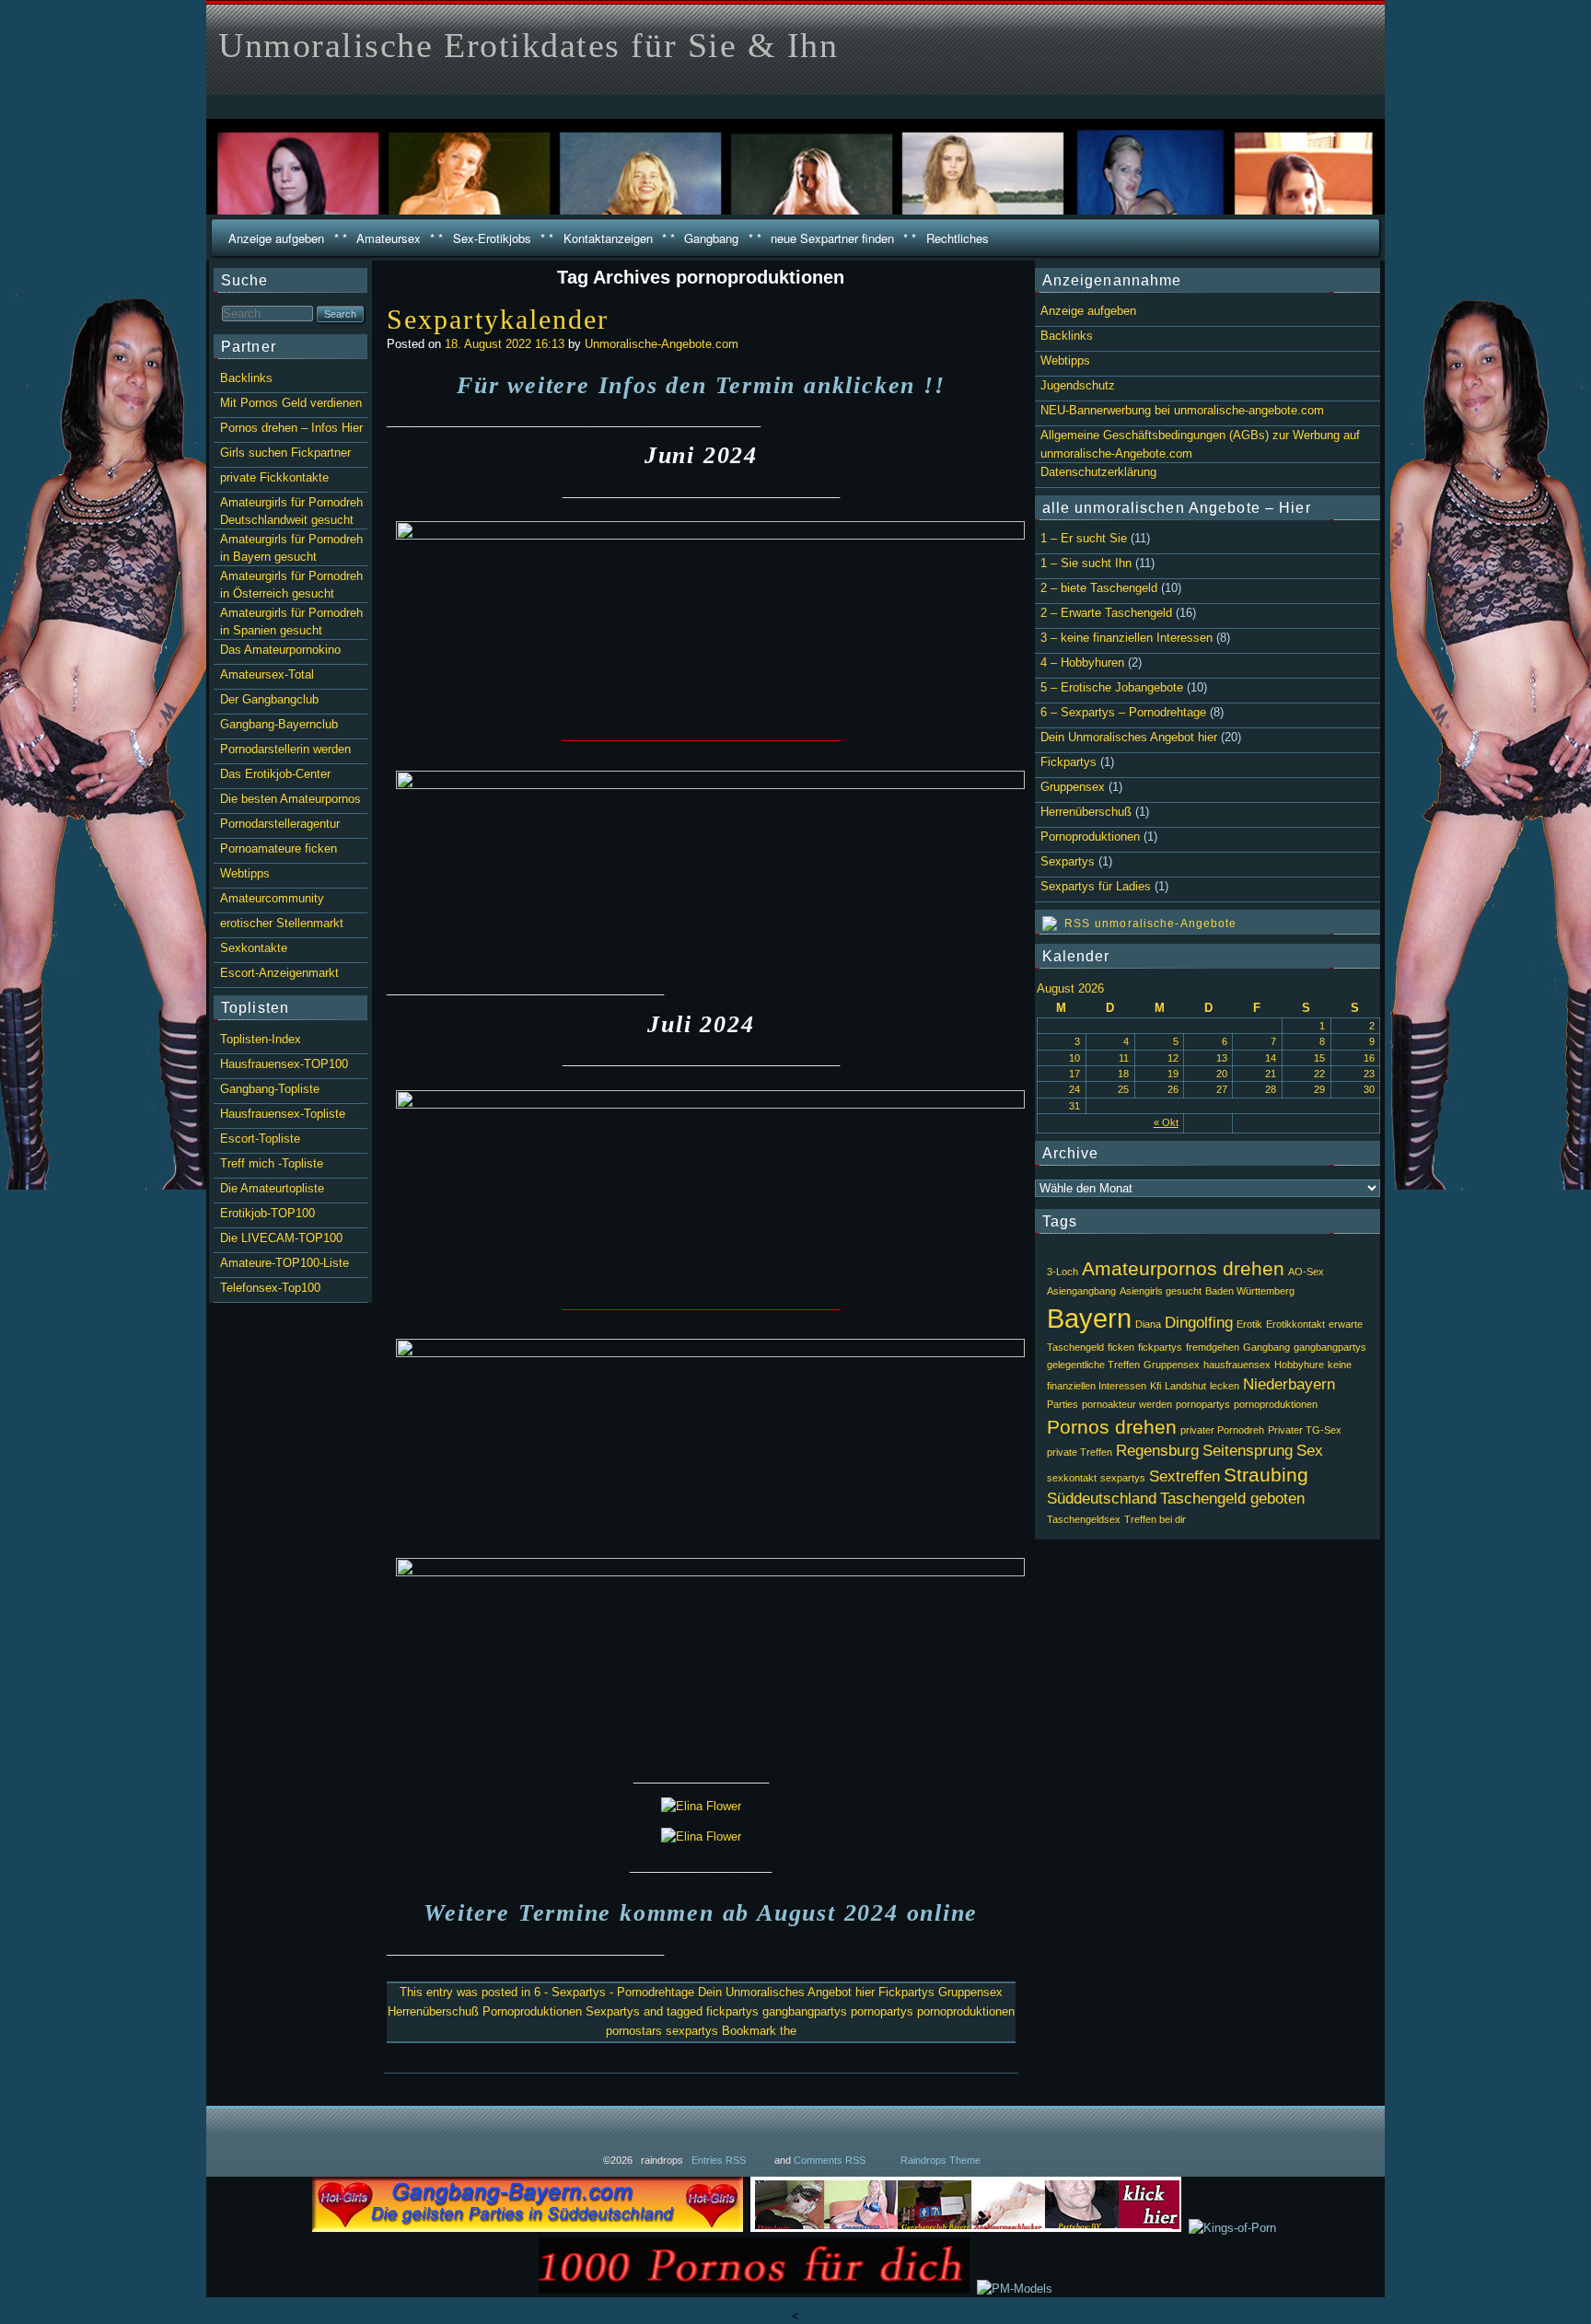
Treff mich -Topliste (272, 1163)
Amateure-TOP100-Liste (285, 1263)
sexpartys (692, 2031)
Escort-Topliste (260, 1139)
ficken (1121, 1347)
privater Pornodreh (1222, 1430)
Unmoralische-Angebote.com (662, 344)
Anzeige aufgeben (276, 238)
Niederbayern (1289, 1384)
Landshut (1185, 1386)
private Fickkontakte (274, 477)
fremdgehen (1213, 1347)
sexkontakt (1072, 1478)
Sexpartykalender (498, 319)
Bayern (1089, 1318)
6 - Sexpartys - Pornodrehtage (614, 1992)
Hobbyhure (1299, 1365)
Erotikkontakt (1295, 1324)
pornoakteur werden (1127, 1404)
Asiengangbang (1081, 1291)
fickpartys (732, 2011)
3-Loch (1063, 1272)
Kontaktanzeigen (608, 238)
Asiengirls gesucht (1161, 1291)
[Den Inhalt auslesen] (1066, 924)
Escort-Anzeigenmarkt (279, 973)
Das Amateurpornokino (280, 650)
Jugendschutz (1078, 385)
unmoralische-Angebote (1166, 924)
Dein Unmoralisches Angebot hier (786, 1992)
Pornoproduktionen (532, 2011)
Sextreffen (1185, 1476)
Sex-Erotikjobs (492, 238)
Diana (1148, 1324)
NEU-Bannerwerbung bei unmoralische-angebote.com (1182, 410)
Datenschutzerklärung (1098, 472)
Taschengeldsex (1084, 1519)
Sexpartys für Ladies (1096, 886)
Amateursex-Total (267, 674)
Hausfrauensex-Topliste (283, 1114)
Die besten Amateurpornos (290, 799)
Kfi (1156, 1386)
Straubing (1266, 1475)
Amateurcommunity (272, 898)
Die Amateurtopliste (272, 1188)
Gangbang (711, 238)
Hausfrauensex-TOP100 (284, 1064)
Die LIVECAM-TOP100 (281, 1238)
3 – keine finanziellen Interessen (1126, 638)
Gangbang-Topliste (270, 1089)
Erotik (1249, 1324)
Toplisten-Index (261, 1039)
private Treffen (1080, 1452)
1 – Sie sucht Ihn (1086, 563)
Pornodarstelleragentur (280, 824)
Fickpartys (906, 1992)
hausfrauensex (1237, 1365)
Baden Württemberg (1250, 1291)
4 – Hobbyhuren (1082, 662)
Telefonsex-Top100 (270, 1288)
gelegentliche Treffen (1093, 1365)
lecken (1225, 1386)
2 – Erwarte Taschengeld (1106, 613)
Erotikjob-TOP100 (267, 1213)
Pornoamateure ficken (279, 848)
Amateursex (389, 238)
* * (341, 238)
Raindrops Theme (941, 2160)
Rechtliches (958, 238)
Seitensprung (1248, 1451)
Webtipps (1065, 360)
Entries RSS (719, 2160)
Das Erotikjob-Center (275, 774)
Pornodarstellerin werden (285, 749)
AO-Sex (1306, 1272)
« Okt (1166, 1122)
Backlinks (1067, 336)
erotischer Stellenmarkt (282, 923)
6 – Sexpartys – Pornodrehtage (1123, 712)
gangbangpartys (805, 2011)
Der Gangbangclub (269, 699)
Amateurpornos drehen (1183, 1268)
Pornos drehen (1112, 1427)
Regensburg (1157, 1451)
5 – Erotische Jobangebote (1112, 687)
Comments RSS (830, 2160)
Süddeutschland (1102, 1499)
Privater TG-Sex (1305, 1430)
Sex (1310, 1451)
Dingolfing (1199, 1323)
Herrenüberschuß (433, 2011)
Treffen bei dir (1155, 1519)
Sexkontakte (254, 948)
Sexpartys (613, 2011)
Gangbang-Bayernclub (279, 724)
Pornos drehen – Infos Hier (291, 428)
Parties (1063, 1404)
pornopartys (882, 2011)
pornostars (634, 2031)
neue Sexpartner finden (832, 238)
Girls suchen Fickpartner (285, 453)
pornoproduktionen (966, 2011)
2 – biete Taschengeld (1099, 588)
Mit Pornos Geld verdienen (291, 403)
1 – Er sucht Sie (1084, 538)
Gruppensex (970, 1992)
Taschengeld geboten (1232, 1499)
